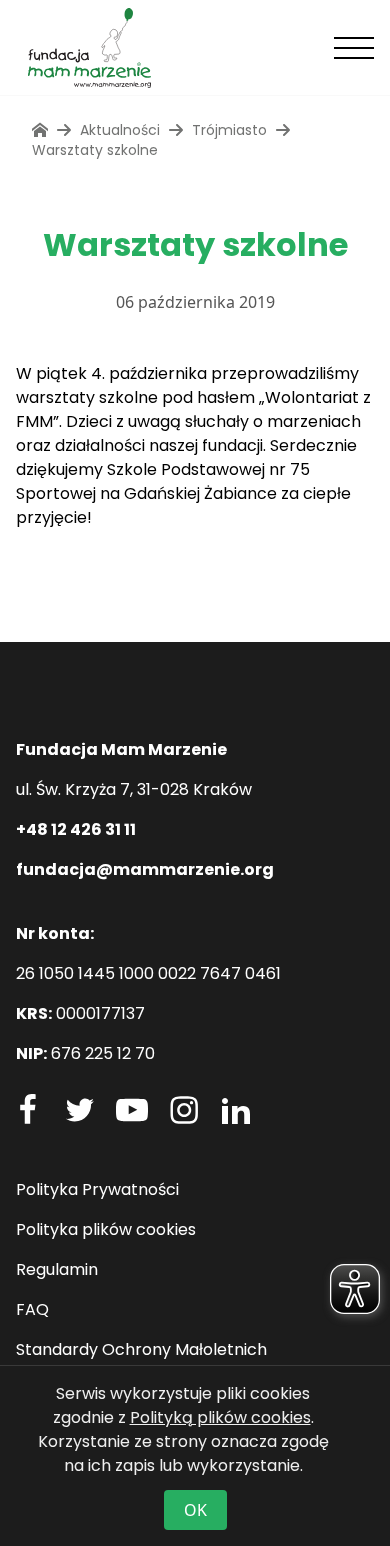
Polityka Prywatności (97, 1189)
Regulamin (57, 1269)
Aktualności (120, 130)
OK (195, 1510)
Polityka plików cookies (106, 1229)
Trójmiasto (229, 130)
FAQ (32, 1309)
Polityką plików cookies (220, 1417)
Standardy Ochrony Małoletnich (141, 1349)
